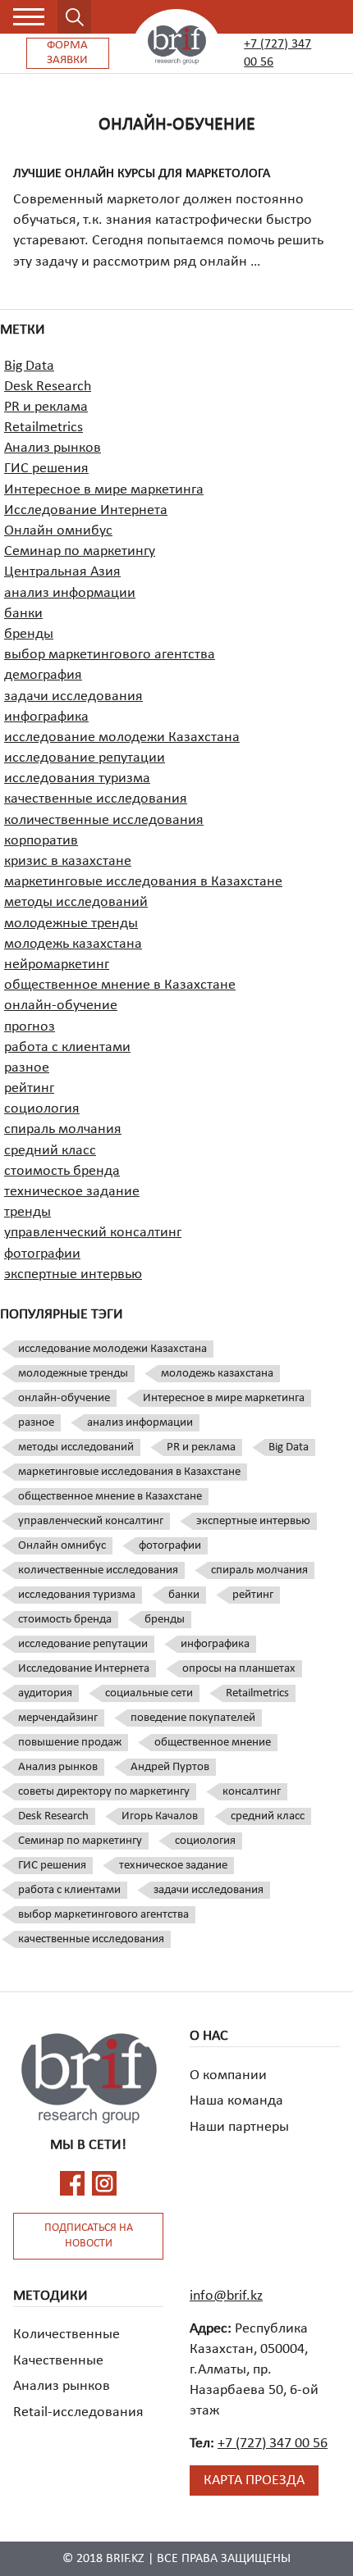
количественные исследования (104, 820)
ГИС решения (46, 469)
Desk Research (48, 387)
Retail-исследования (78, 2412)
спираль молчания (63, 1129)
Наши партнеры (239, 2127)
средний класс (50, 1151)
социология (42, 1109)
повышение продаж (70, 1743)
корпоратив (41, 841)
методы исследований (76, 902)
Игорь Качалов (160, 1816)
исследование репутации (85, 758)
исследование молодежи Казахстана (122, 737)
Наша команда (236, 2101)
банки (23, 614)
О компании (228, 2075)
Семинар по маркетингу (80, 551)
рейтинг (29, 1088)
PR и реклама (46, 407)
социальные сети (149, 1693)
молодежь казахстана (73, 944)
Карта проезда (254, 2480)
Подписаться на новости (89, 2236)
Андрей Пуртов (170, 1767)
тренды (28, 1212)
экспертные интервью (73, 1274)
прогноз (30, 1027)
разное (27, 1068)
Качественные (58, 2361)
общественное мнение (213, 1743)
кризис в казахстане (68, 861)
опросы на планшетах (239, 1669)
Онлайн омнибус (58, 531)
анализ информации (70, 593)
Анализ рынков (53, 448)
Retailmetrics (44, 428)
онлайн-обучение (61, 1006)
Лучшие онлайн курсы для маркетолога (142, 174)
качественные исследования (96, 799)
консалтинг (252, 1792)
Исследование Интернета (86, 510)
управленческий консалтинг (93, 1233)
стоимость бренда (62, 1171)
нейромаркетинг (57, 965)
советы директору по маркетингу (104, 1792)
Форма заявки (67, 53)
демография (43, 675)
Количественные (66, 2335)
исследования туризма (77, 778)
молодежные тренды (71, 924)
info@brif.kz (226, 2296)
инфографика (46, 717)
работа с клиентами (67, 1047)
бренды (29, 634)
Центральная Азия (62, 572)
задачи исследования (73, 696)
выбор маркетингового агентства (110, 655)
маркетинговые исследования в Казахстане (143, 882)
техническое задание (72, 1192)
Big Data (29, 366)
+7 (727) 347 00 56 (277, 53)
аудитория (45, 1693)
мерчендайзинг (58, 1718)
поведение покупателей (193, 1718)
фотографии (42, 1254)
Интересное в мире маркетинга (104, 490)
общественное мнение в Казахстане (120, 985)
